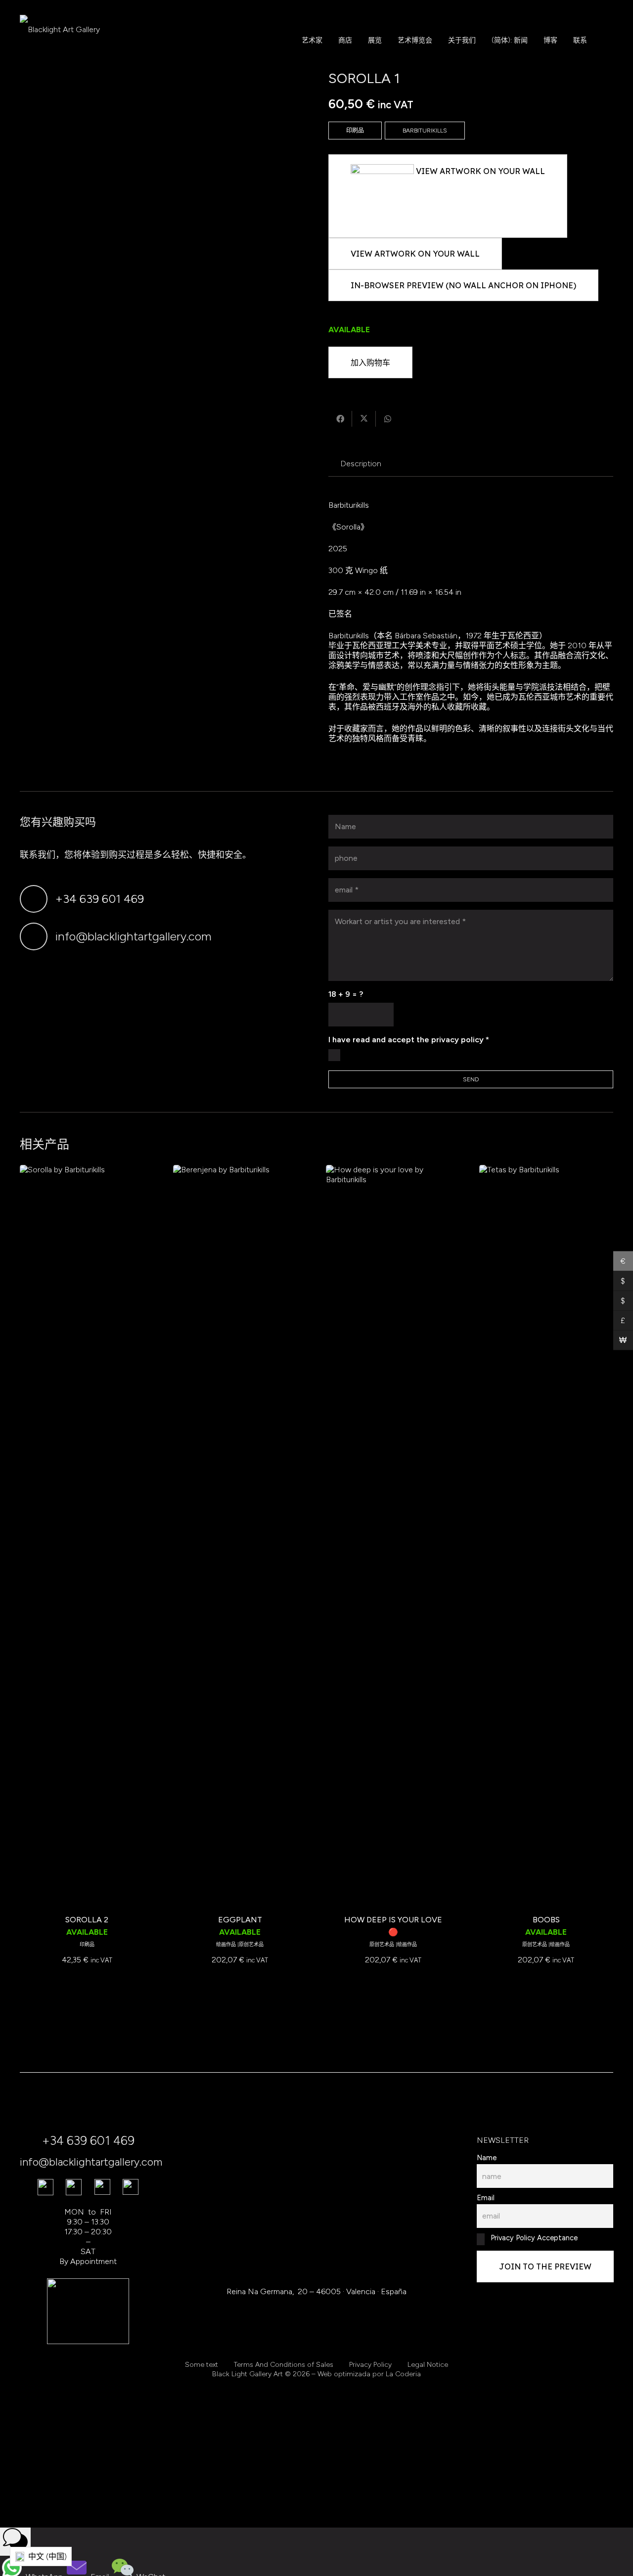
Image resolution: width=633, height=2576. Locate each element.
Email (486, 2198)
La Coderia (403, 2374)
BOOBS (546, 1920)
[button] (358, 40)
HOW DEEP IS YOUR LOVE (393, 1920)
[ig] (102, 2187)
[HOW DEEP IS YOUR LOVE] (393, 1536)
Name (487, 2158)
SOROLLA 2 (87, 1920)
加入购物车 (370, 362)
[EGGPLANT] (240, 1536)
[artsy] (131, 2187)
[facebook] (45, 2187)
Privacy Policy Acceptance (533, 2238)
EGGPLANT (240, 1920)
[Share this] (340, 419)
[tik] (74, 2187)
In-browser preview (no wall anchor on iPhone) (463, 285)
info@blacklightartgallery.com (134, 936)
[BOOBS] (546, 1536)
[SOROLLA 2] (87, 1536)
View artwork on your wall (415, 254)
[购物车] (605, 40)
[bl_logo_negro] (60, 40)
